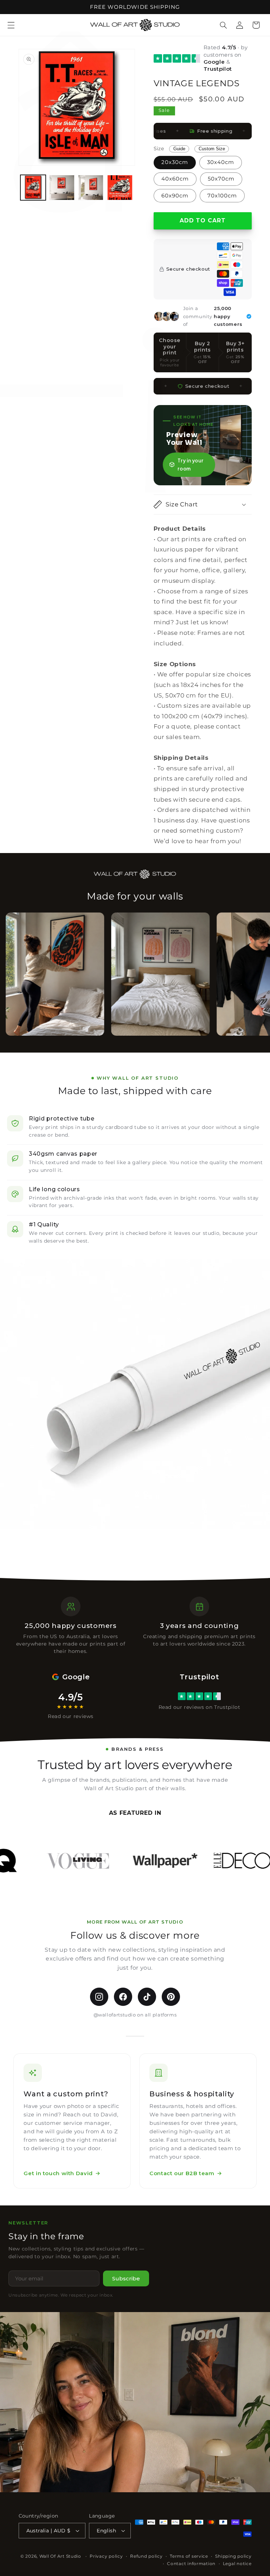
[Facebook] (123, 1997)
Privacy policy (106, 2556)
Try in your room (190, 465)
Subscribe (126, 2278)
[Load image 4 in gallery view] (120, 188)
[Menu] (11, 25)
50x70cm (221, 179)
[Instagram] (99, 1997)
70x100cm (222, 196)
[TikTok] (147, 1997)
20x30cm (175, 162)
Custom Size (212, 149)
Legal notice (237, 2564)
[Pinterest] (171, 1997)
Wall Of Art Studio (60, 2556)
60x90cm (175, 196)
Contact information (191, 2564)
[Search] (224, 25)
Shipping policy (233, 2556)
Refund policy (146, 2556)
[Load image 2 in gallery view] (62, 188)
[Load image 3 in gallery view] (91, 188)
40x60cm (175, 179)
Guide (179, 149)
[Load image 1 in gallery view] (33, 188)
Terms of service (189, 2556)
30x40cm (221, 162)
